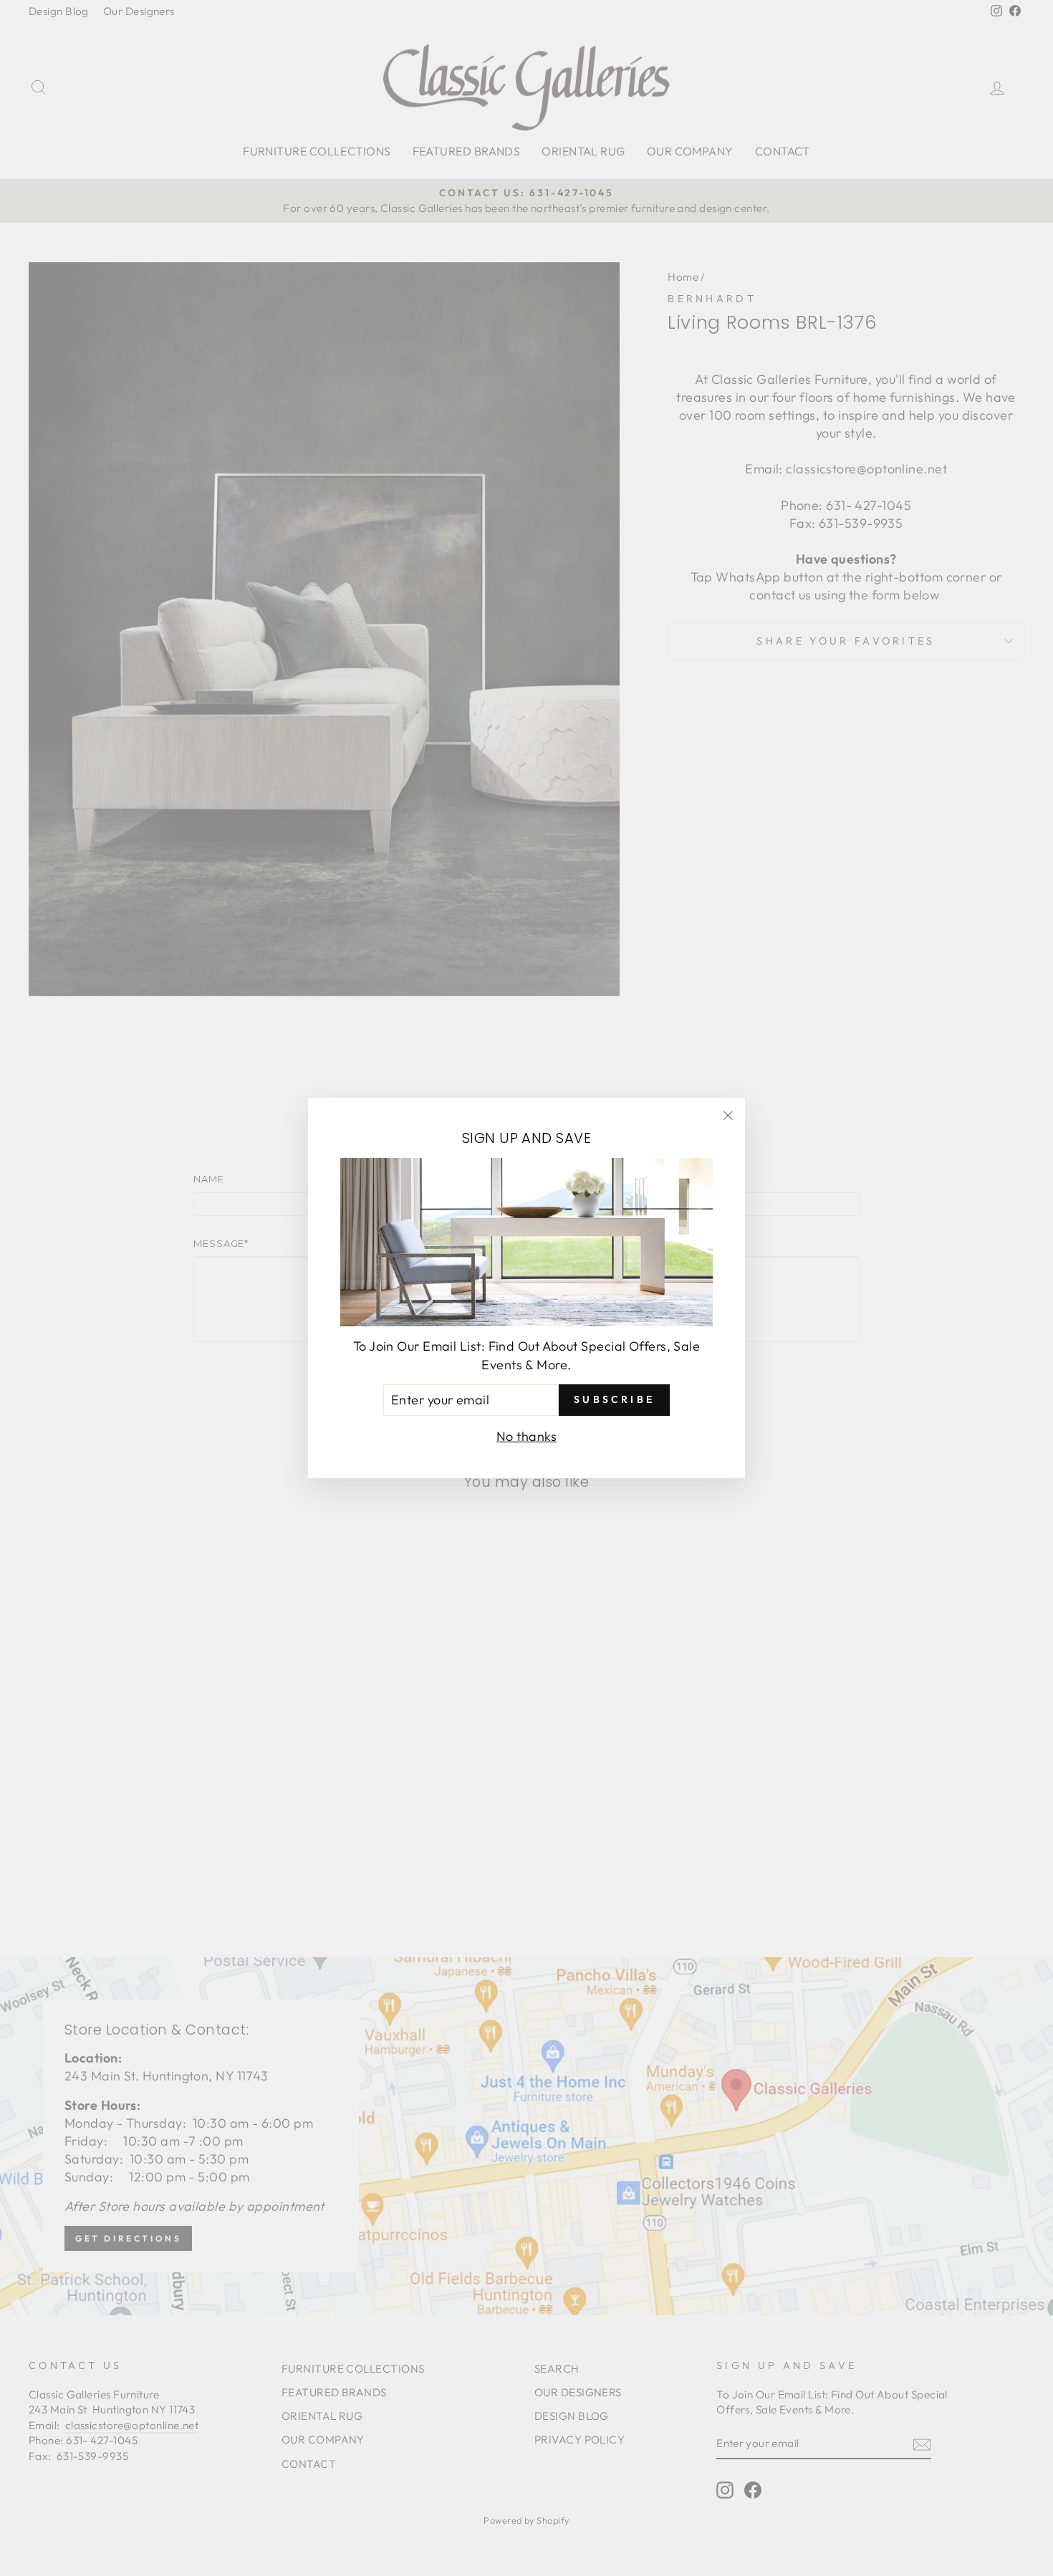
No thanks (526, 1436)
